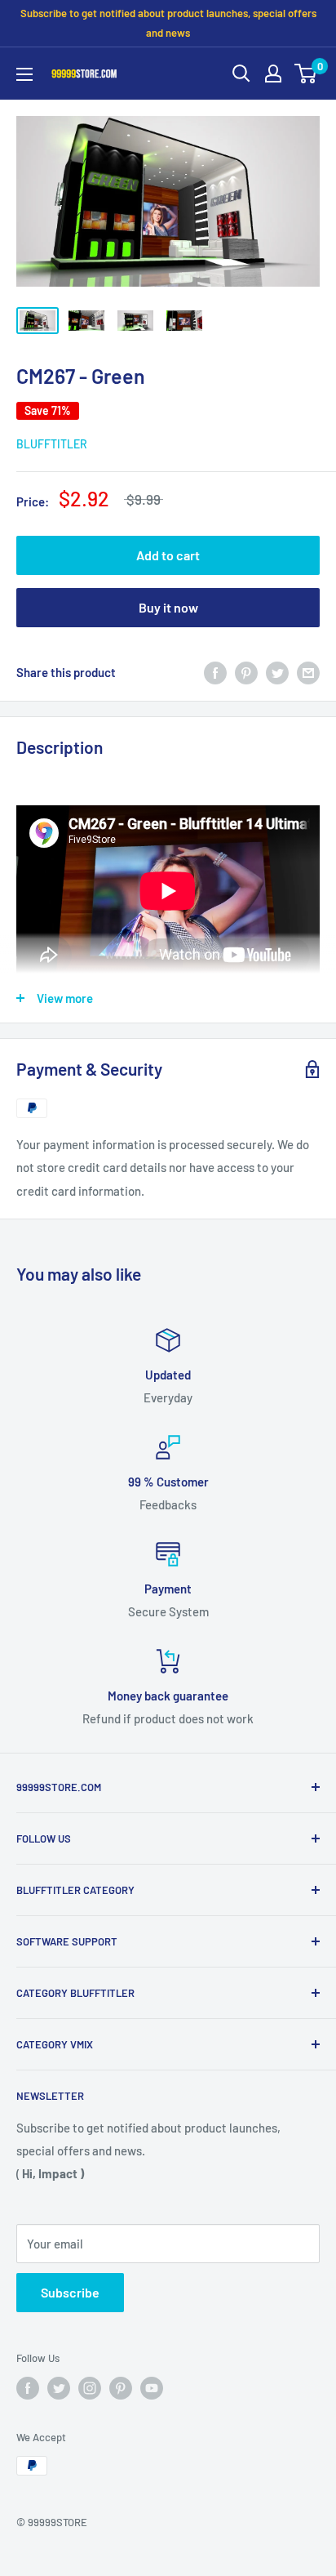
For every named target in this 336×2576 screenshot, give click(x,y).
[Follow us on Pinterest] (121, 2388)
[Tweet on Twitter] (277, 672)
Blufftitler (52, 444)
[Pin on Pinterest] (246, 672)
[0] (306, 74)
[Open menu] (24, 74)
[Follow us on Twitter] (59, 2388)
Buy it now (168, 607)
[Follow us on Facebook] (28, 2388)
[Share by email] (308, 672)
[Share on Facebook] (215, 672)
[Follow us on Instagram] (90, 2388)
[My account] (273, 74)
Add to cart (168, 555)
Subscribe (70, 2292)
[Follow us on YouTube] (152, 2388)
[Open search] (241, 74)
